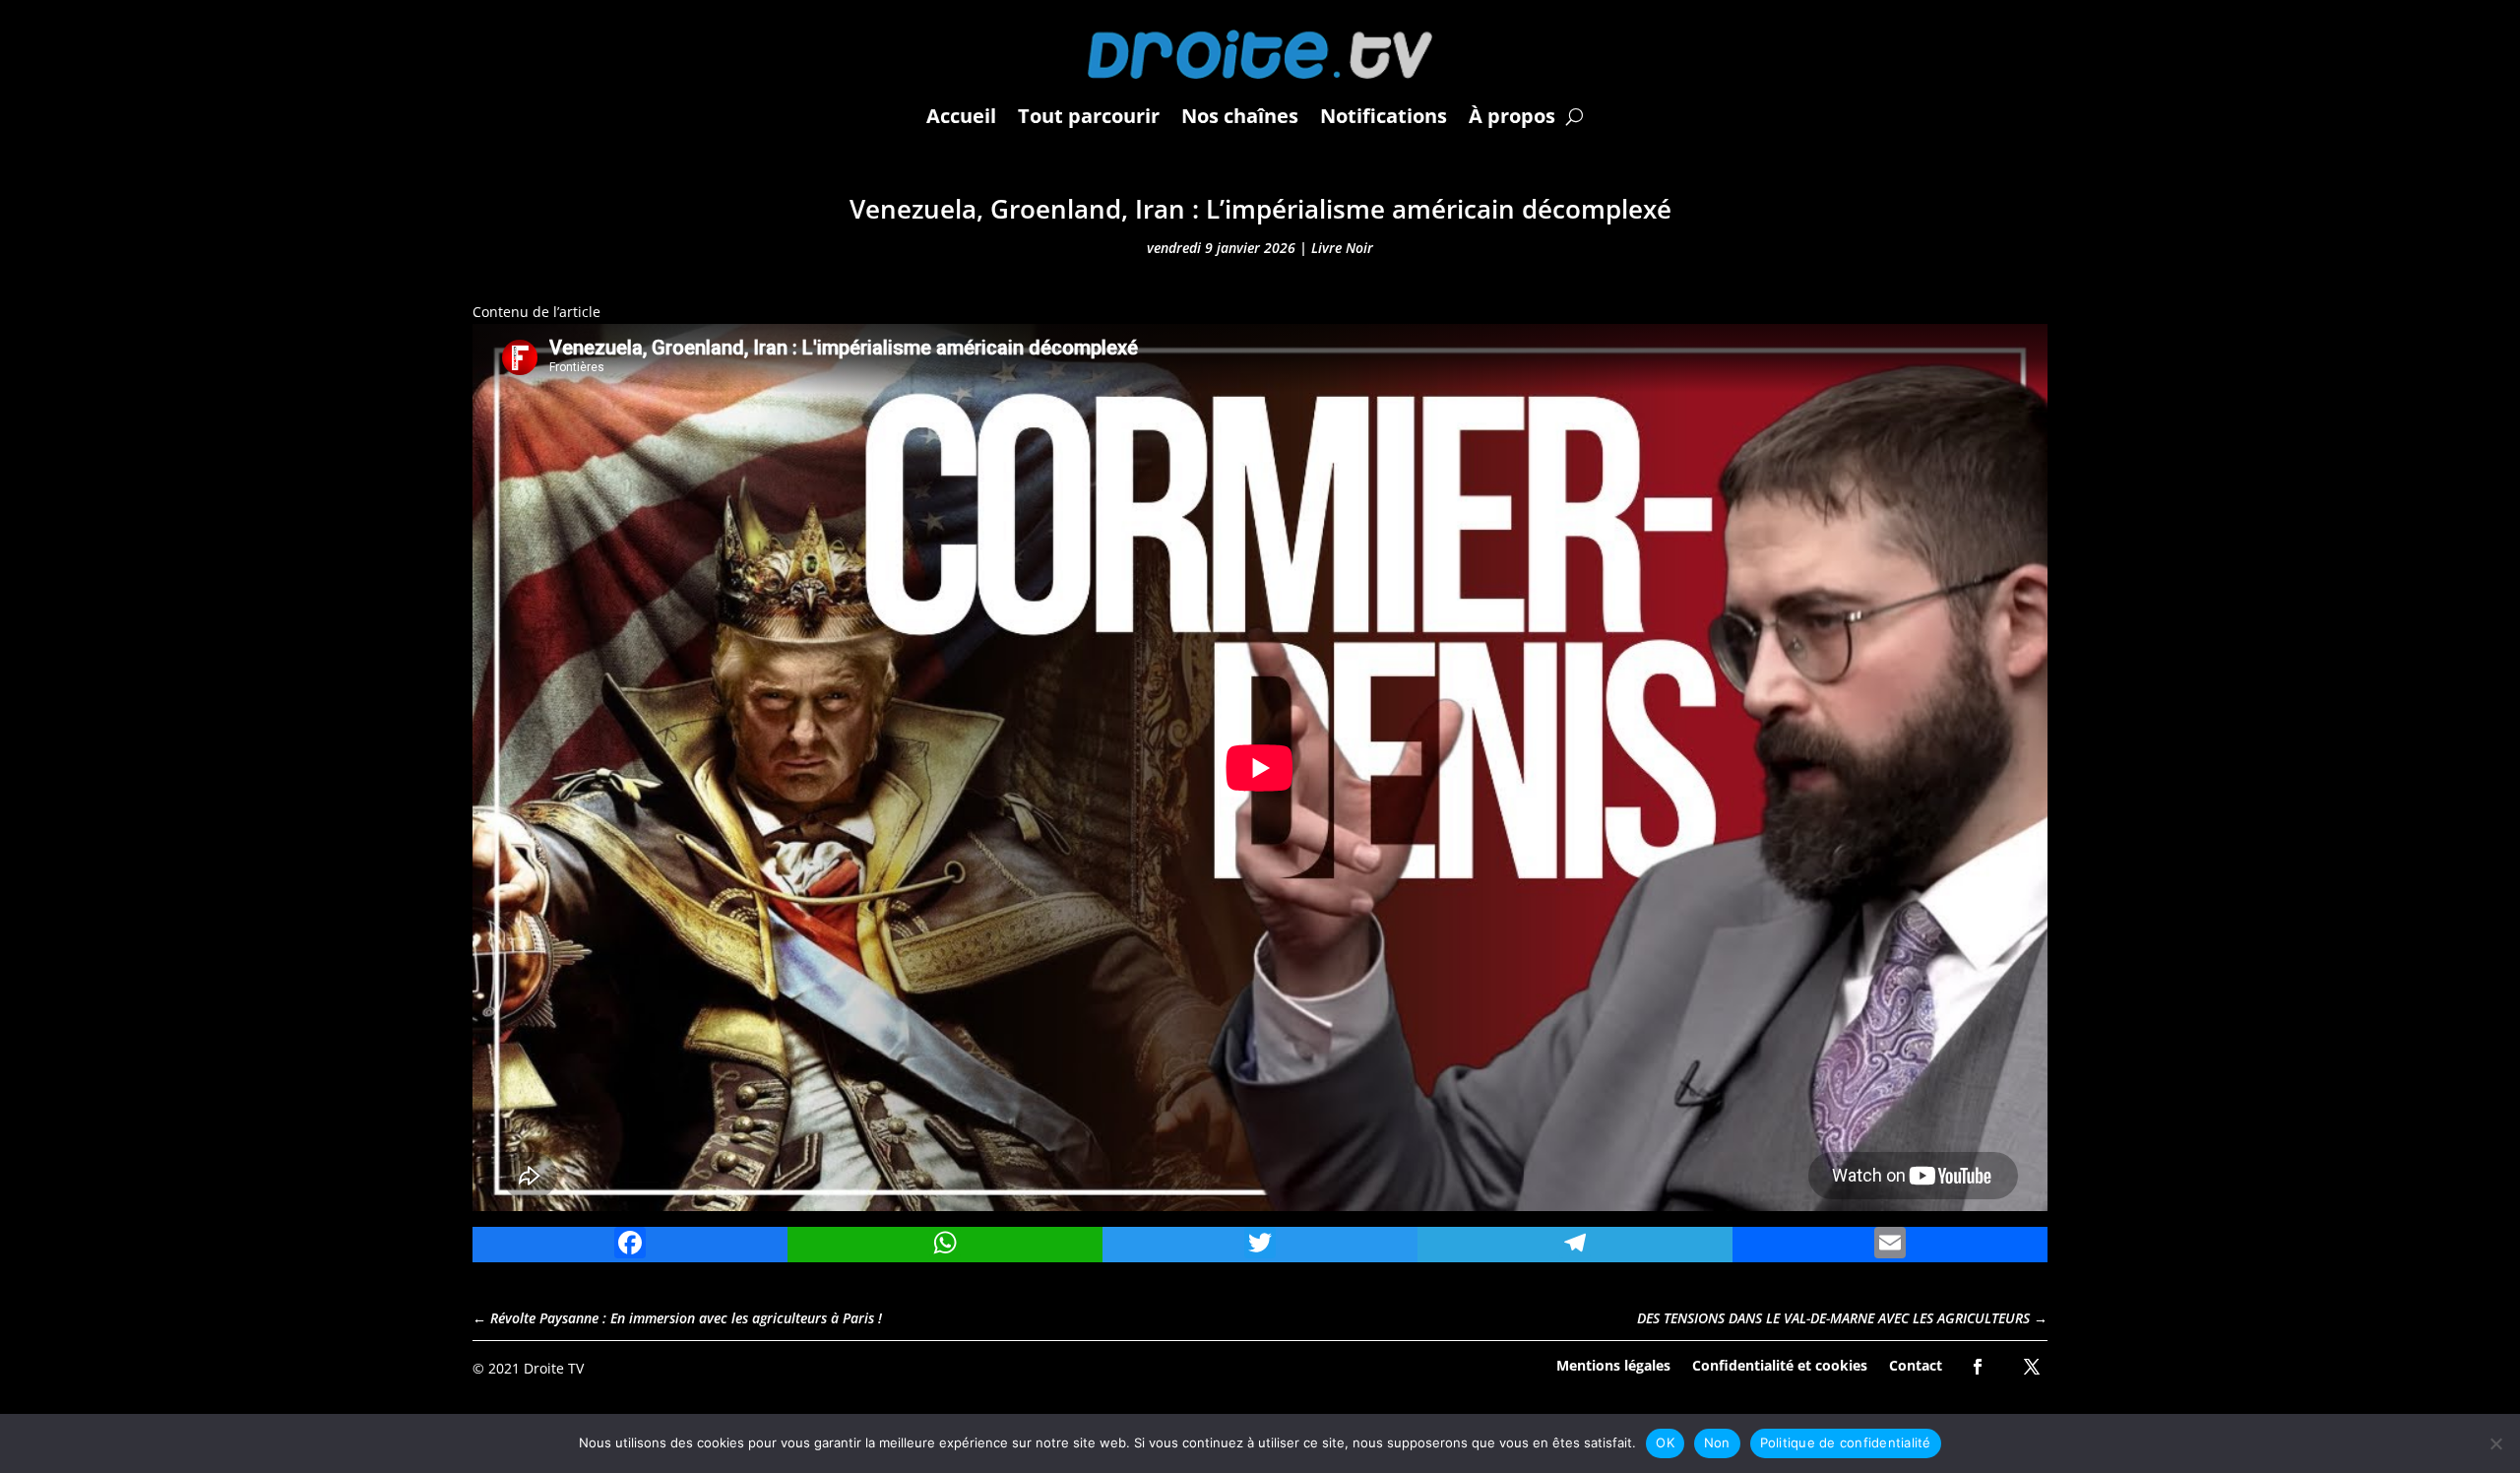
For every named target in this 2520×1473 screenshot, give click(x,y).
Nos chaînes (1240, 116)
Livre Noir (1342, 248)
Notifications (1384, 116)
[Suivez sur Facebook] (1978, 1367)
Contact (1916, 1364)
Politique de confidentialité (1846, 1442)
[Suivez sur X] (2032, 1367)
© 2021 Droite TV (528, 1368)
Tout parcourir (1089, 116)
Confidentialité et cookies (1780, 1364)
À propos (1512, 116)
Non (1717, 1442)
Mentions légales (1613, 1364)
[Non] (2495, 1443)
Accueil (961, 116)
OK (1665, 1442)
